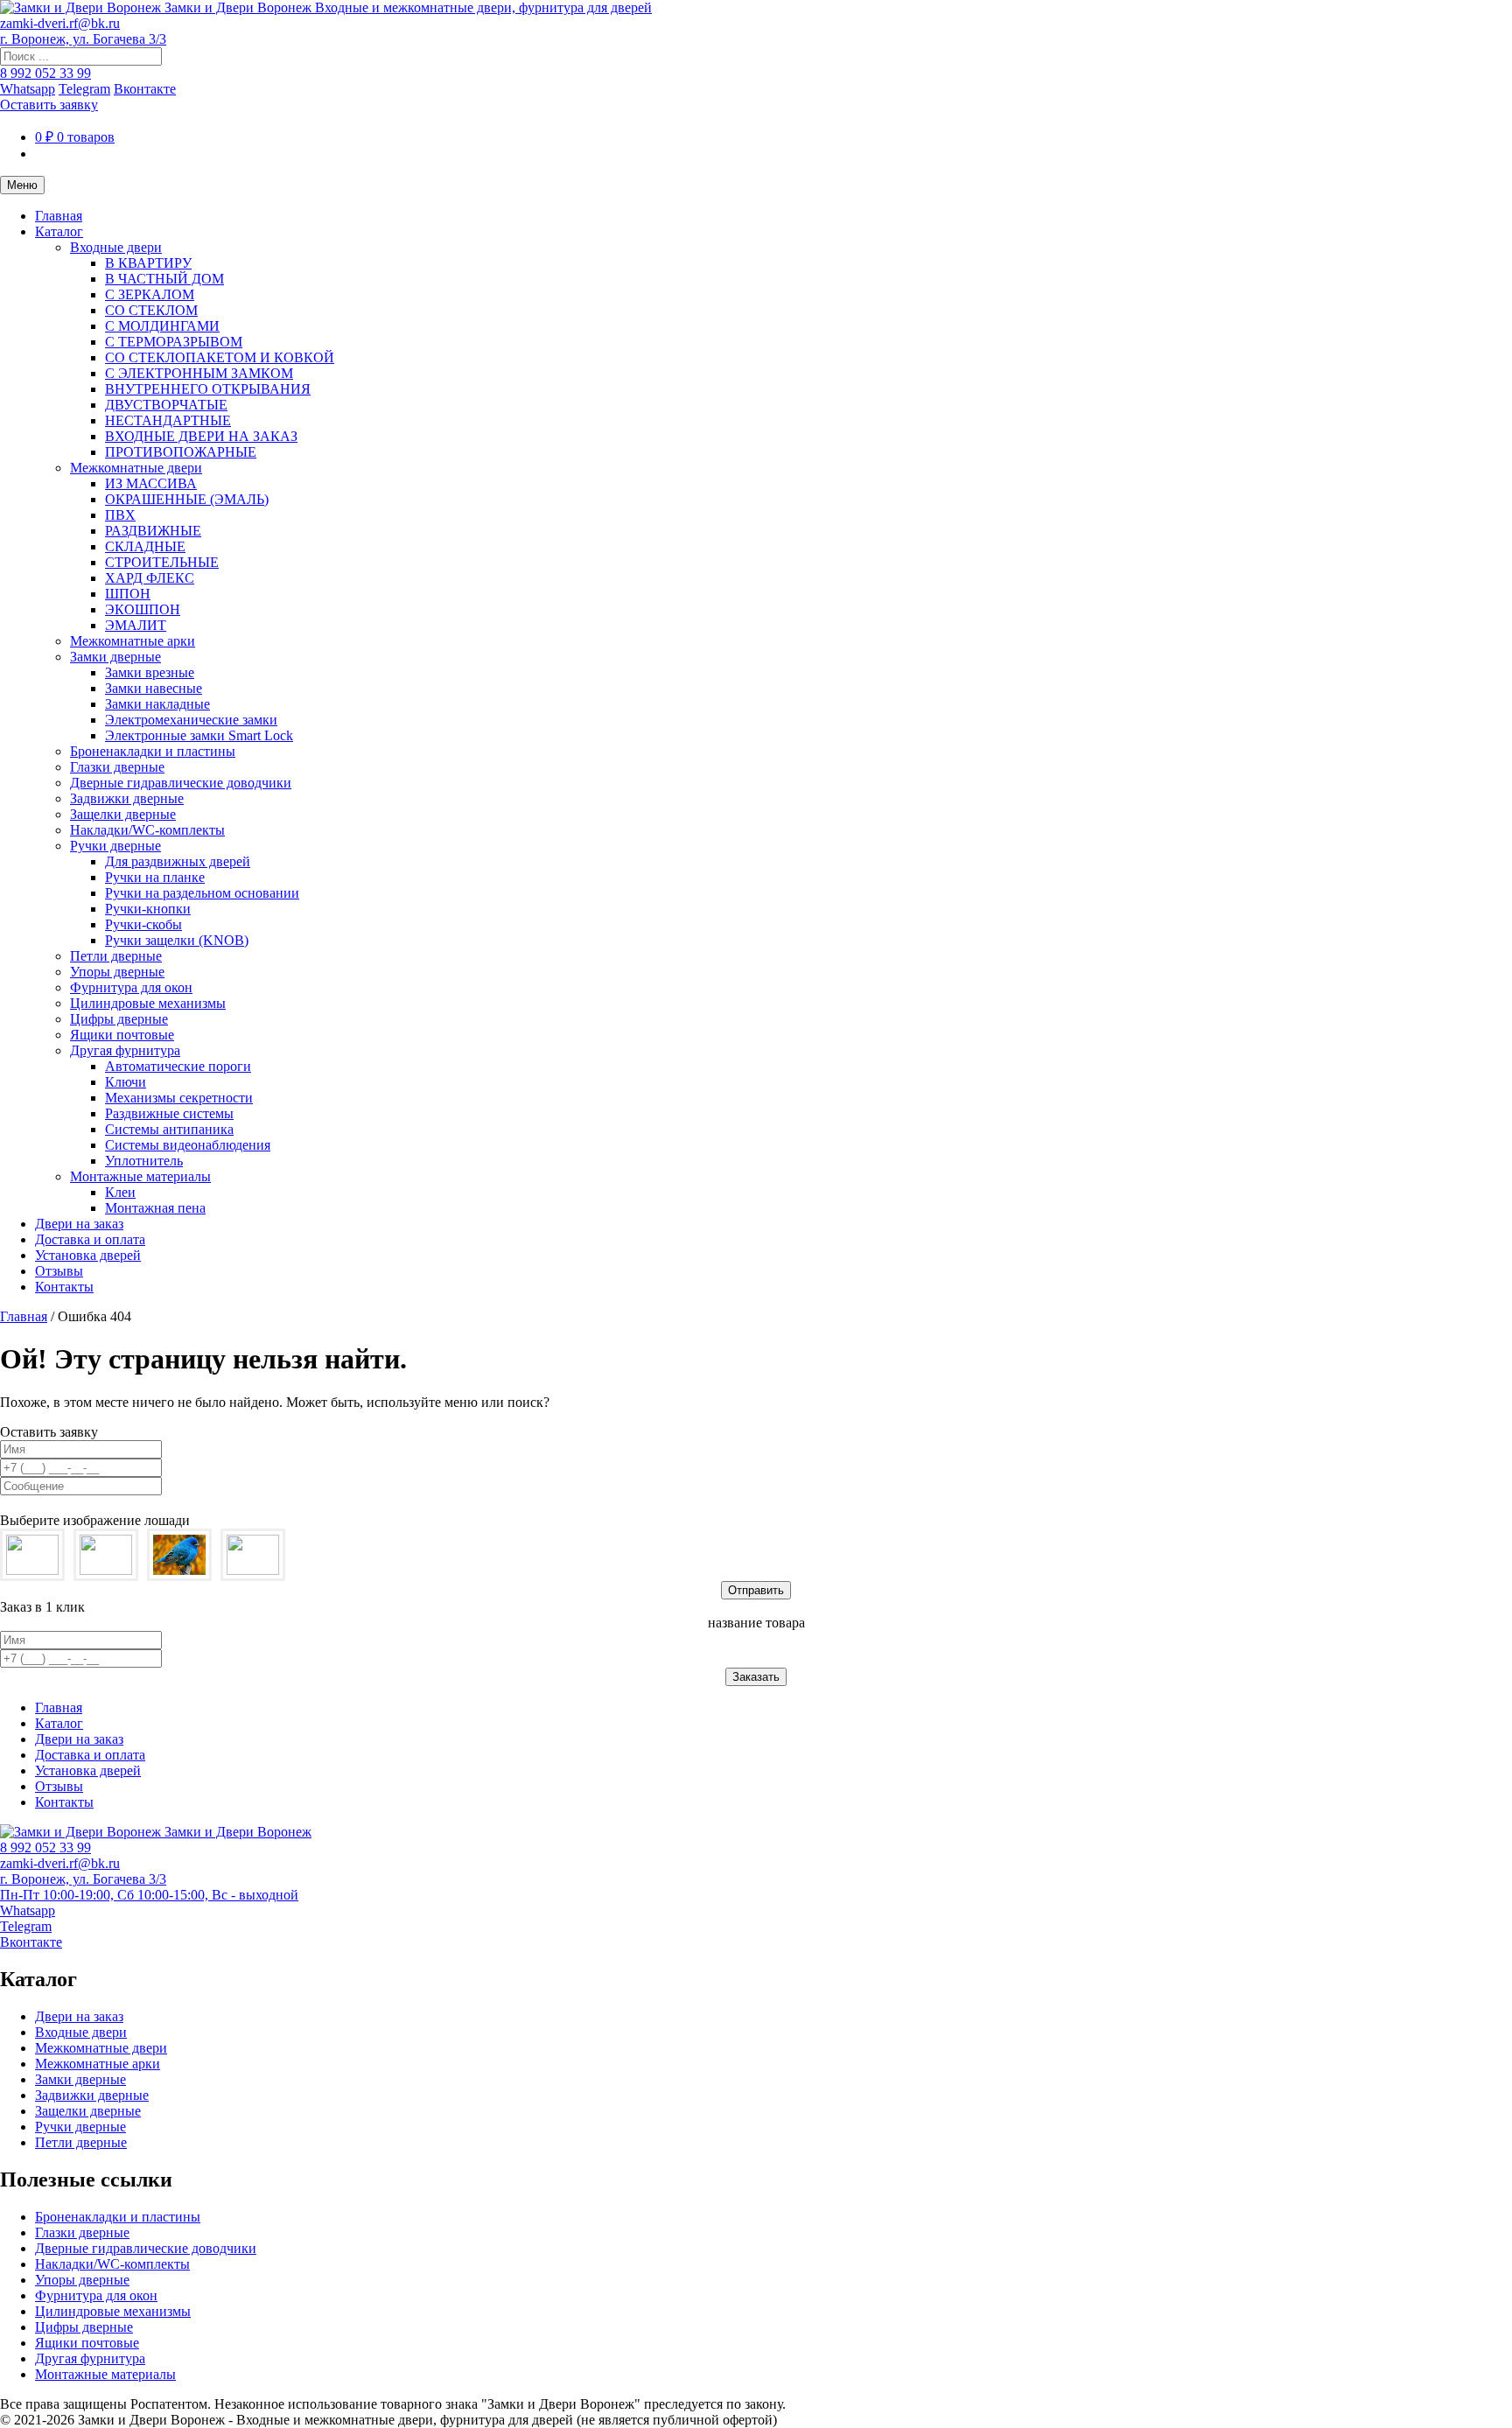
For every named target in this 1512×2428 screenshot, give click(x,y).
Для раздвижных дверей (178, 861)
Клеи (120, 1192)
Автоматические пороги (178, 1066)
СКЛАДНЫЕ (145, 546)
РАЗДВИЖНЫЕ (153, 531)
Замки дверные (115, 657)
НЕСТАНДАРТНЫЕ (168, 420)
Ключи (126, 1082)
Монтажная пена (155, 1208)
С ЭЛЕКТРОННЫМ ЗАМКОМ (199, 373)
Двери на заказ (79, 1224)
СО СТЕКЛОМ (151, 310)
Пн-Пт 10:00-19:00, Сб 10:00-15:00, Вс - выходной (149, 1895)
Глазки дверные (117, 767)
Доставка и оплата (90, 1239)
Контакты (64, 1287)
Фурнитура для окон (131, 987)
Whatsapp (28, 89)
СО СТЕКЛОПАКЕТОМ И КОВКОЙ (220, 357)
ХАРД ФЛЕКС (150, 578)
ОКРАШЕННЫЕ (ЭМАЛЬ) (187, 499)
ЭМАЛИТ (136, 625)
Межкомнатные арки (133, 641)
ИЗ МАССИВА (151, 483)
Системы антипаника (169, 1129)
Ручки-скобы (143, 924)
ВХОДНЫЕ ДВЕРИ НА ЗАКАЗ (201, 436)
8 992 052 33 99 (45, 73)
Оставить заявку (49, 105)
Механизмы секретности (179, 1098)
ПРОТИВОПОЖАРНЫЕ (181, 452)
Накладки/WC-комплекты (147, 830)
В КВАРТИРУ (148, 263)
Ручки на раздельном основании (202, 893)
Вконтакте (145, 89)
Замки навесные (154, 688)
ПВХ (120, 515)
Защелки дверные (123, 814)
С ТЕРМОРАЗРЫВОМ (174, 342)
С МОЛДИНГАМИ (162, 326)
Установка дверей (88, 1255)
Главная (59, 216)
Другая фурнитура (125, 1050)
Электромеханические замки (191, 720)
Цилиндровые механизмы (148, 1003)
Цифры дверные (119, 1019)
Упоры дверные (117, 972)
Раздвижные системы (169, 1113)
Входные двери (116, 247)
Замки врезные (150, 672)
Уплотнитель (144, 1161)
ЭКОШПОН (143, 609)
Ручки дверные (115, 846)
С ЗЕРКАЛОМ (150, 294)
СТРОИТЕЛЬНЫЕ (162, 562)
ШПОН (128, 594)
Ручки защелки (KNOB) (177, 940)
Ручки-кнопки (148, 909)
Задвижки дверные (127, 798)
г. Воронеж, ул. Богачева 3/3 (83, 39)
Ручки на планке (155, 877)
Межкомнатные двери (136, 468)
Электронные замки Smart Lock (199, 735)
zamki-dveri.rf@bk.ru (60, 23)
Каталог (59, 231)
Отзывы (59, 1271)
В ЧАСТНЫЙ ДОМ (164, 279)
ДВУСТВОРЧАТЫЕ (166, 405)
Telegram (84, 89)
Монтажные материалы (140, 1176)
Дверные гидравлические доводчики (181, 783)
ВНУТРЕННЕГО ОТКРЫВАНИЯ (208, 389)
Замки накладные (157, 704)
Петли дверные (116, 956)
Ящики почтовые (122, 1035)
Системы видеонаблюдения (188, 1145)
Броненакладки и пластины (153, 751)
